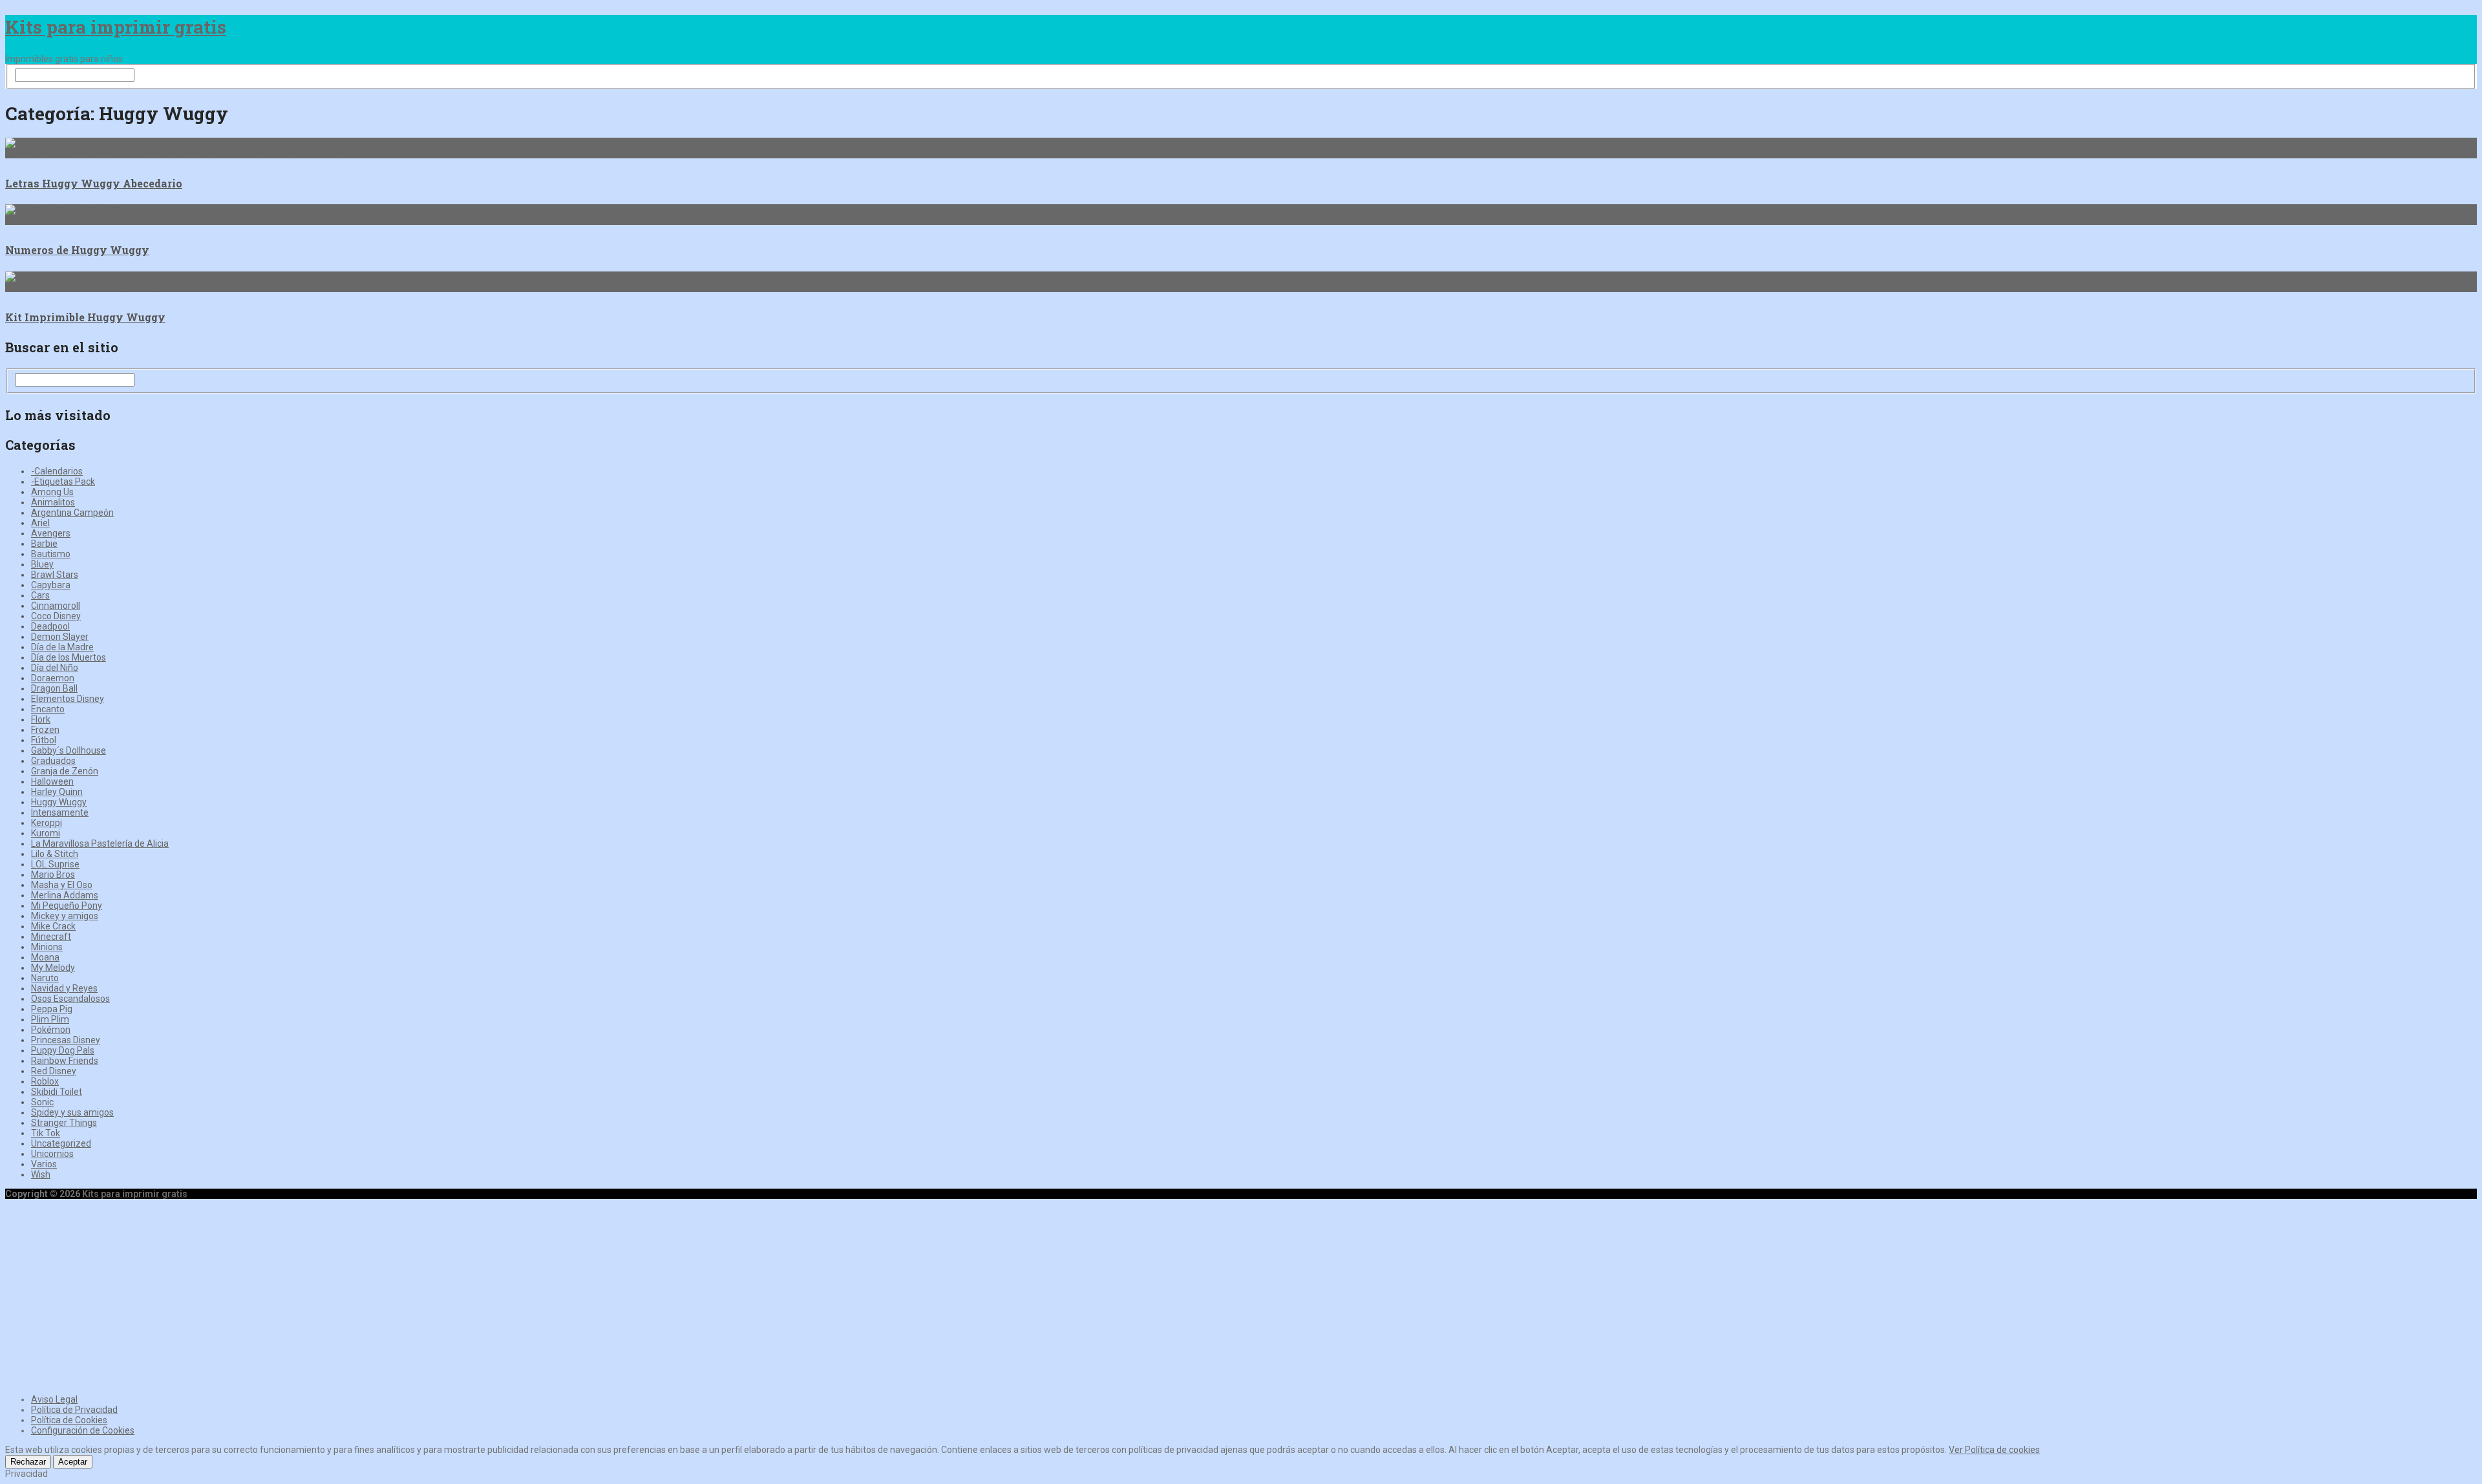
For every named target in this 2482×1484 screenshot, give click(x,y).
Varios (44, 1164)
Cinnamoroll (56, 606)
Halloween (52, 781)
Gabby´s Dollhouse (69, 750)
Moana (45, 957)
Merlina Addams (65, 895)
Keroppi (47, 823)
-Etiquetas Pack (63, 482)
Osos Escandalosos (70, 999)
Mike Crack (53, 926)
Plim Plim (50, 1019)
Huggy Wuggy (59, 802)
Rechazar (28, 1462)
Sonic (42, 1102)
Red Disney (54, 1071)
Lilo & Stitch (55, 854)
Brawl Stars (55, 575)
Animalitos (53, 502)
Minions (47, 947)
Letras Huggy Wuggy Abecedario (94, 183)
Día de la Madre (62, 647)
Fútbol (44, 740)
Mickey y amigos (65, 916)
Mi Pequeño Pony (67, 906)
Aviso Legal (54, 1399)
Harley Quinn (57, 792)
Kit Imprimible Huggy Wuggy (85, 317)
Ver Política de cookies (1994, 1450)
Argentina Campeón (72, 513)
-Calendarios (57, 471)
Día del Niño (55, 668)
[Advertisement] (1241, 1295)
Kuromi (46, 833)
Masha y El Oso (62, 885)
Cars (40, 595)
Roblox (45, 1081)
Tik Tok (46, 1133)
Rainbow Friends (65, 1061)
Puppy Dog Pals (63, 1050)
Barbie (44, 544)
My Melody (53, 968)
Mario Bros (53, 874)
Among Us (52, 492)
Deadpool (50, 626)
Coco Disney (56, 616)
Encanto (48, 709)
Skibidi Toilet (57, 1092)
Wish (41, 1174)
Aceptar (73, 1462)
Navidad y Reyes (64, 988)
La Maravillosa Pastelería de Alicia (100, 843)
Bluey (42, 564)
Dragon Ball (54, 688)
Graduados (53, 761)
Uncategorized (61, 1143)
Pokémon (51, 1030)
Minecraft (51, 937)
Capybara (51, 585)
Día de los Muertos (69, 657)
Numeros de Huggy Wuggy (77, 250)
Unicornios (52, 1154)
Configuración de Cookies (83, 1430)
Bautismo (51, 554)
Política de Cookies (69, 1420)
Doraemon (53, 678)
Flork (41, 719)
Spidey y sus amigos (72, 1112)
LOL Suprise (55, 864)
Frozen (45, 730)
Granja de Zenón (65, 771)
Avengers (51, 533)
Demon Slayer (60, 637)
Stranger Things (64, 1123)
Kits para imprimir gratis (116, 27)
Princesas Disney (66, 1040)
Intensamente (60, 812)
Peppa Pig (52, 1009)
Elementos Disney (68, 699)
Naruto (45, 978)
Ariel (40, 523)
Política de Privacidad (74, 1410)
